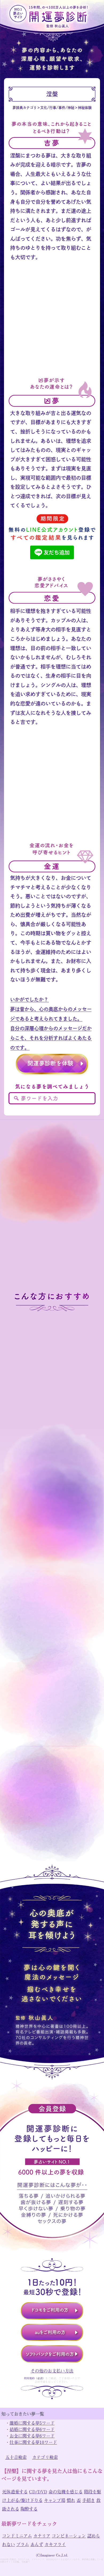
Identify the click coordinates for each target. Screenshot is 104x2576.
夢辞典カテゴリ (25, 108)
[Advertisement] (52, 324)
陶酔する (29, 2509)
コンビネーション (69, 2536)
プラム (23, 2544)
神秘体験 (85, 108)
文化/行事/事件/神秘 (57, 108)
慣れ (71, 2500)
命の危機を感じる (66, 2491)
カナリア (42, 2536)
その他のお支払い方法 (52, 2371)
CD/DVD (38, 2491)
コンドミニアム (17, 2536)
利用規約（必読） (35, 2378)
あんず (37, 2544)
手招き (89, 2500)
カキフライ (55, 2544)
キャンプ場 (55, 2500)
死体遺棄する (15, 2491)
